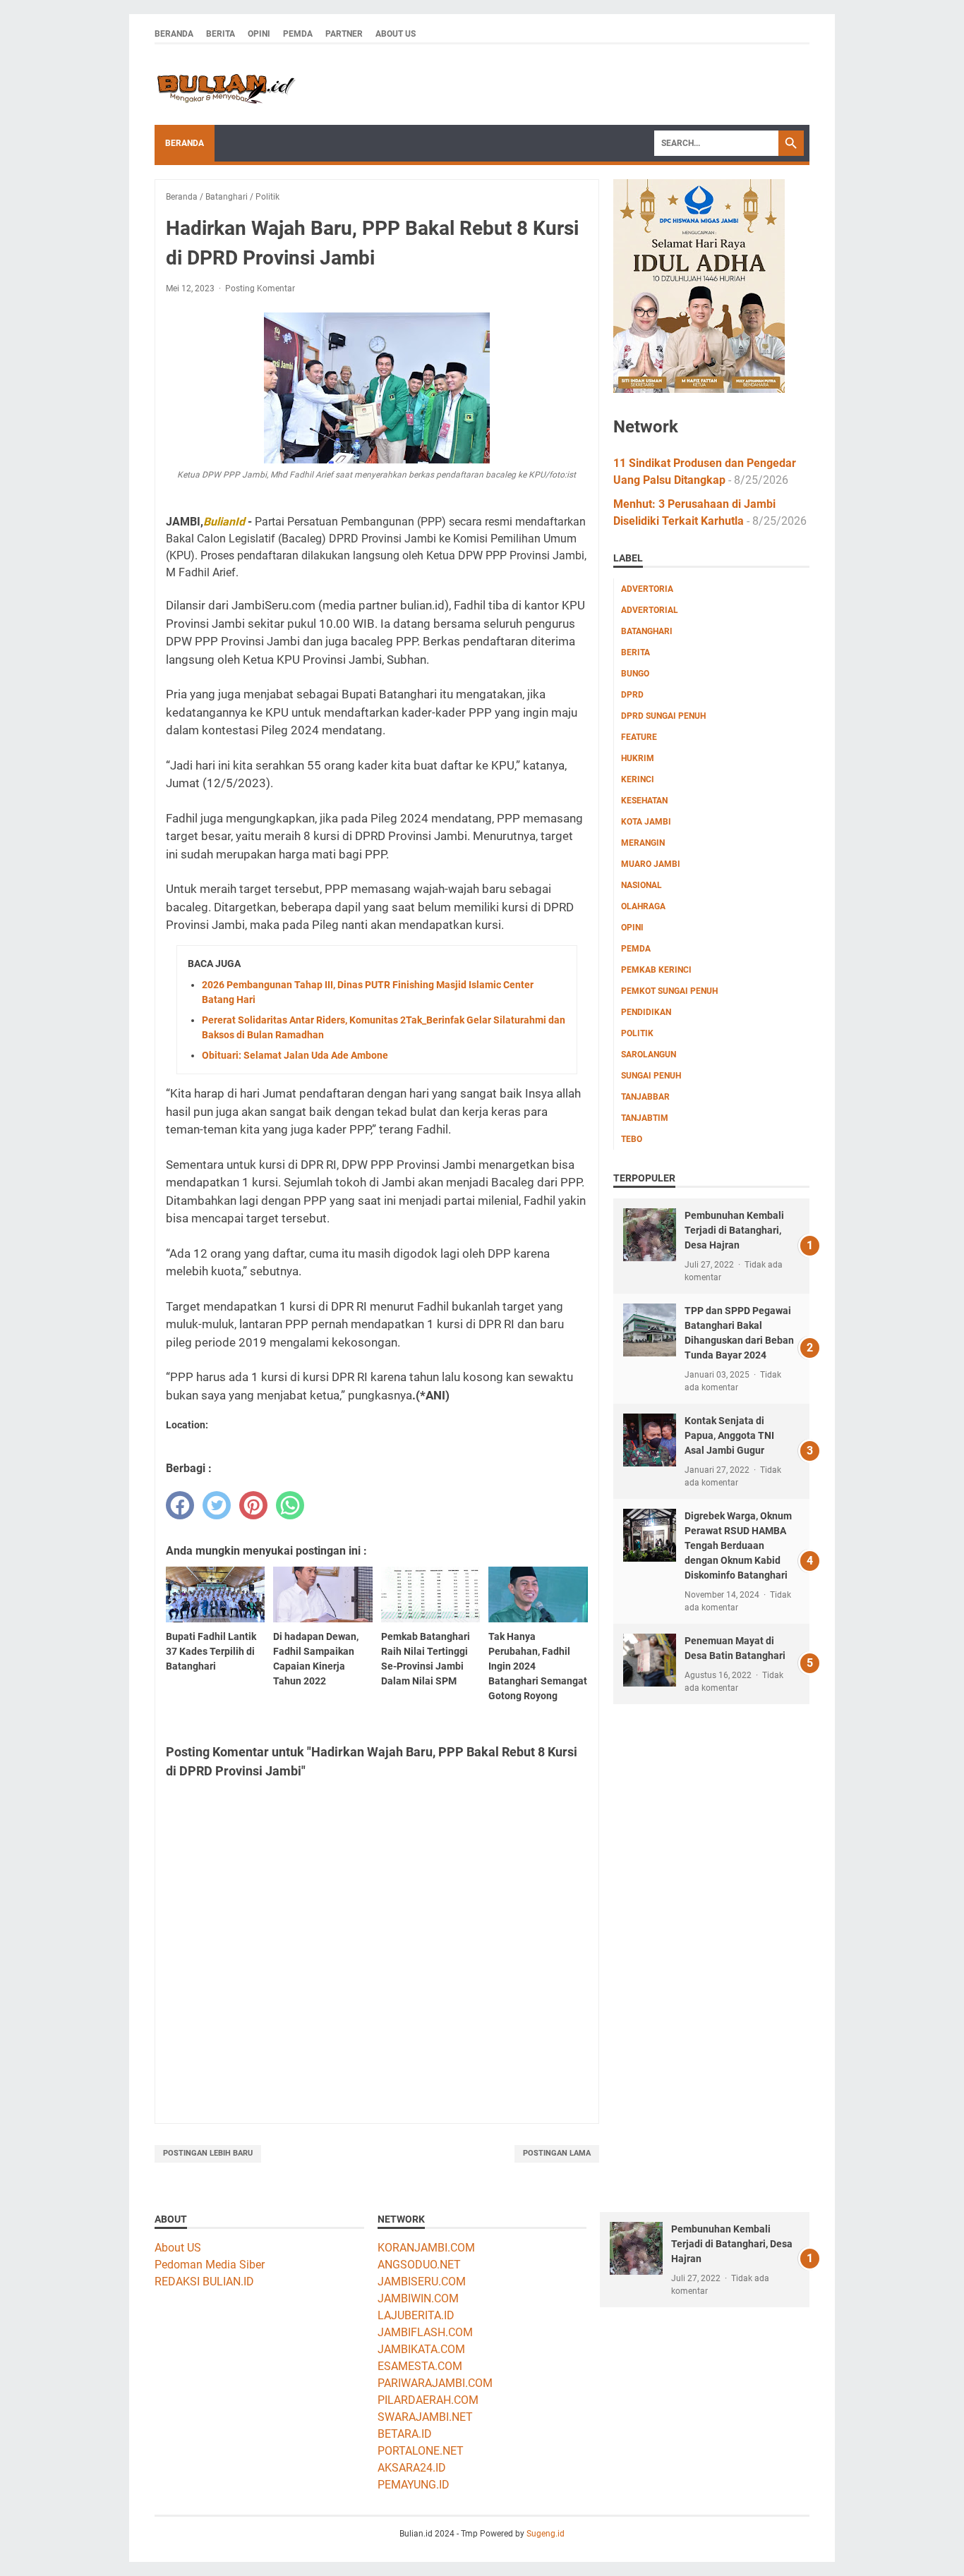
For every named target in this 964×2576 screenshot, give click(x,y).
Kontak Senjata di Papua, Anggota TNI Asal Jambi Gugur (729, 1435)
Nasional (641, 885)
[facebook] (180, 1505)
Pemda (298, 34)
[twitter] (217, 1505)
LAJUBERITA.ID (416, 2315)
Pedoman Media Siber (210, 2265)
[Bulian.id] (225, 85)
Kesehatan (644, 801)
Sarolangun (649, 1055)
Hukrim (638, 758)
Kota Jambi (646, 822)
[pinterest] (253, 1505)
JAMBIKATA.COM (421, 2349)
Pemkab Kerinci (656, 970)
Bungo (635, 674)
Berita (221, 34)
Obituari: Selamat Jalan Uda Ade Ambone (295, 1055)
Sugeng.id (546, 2534)
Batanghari (647, 631)
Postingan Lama (557, 2153)
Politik (637, 1033)
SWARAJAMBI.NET (425, 2417)
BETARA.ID (405, 2434)
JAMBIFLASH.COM (425, 2332)
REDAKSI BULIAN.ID (204, 2282)
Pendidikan (646, 1012)
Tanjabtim (645, 1118)
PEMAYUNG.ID (414, 2485)
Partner (344, 34)
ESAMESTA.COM (420, 2366)
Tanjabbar (645, 1097)
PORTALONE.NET (421, 2451)
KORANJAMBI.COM (426, 2248)
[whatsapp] (290, 1505)
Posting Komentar (260, 288)
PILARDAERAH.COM (428, 2400)
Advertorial (650, 610)
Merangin (643, 843)
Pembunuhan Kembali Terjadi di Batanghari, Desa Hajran (734, 1230)
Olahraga (643, 906)
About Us (396, 34)
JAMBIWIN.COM (418, 2298)
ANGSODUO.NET (419, 2265)
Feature (639, 737)
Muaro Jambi (651, 864)
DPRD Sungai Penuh (663, 716)
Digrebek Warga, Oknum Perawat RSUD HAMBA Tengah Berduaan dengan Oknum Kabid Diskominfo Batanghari (738, 1545)
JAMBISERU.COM (422, 2282)
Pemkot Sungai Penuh (669, 991)
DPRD (632, 695)
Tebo (632, 1139)
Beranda (174, 34)
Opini (259, 34)
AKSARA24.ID (412, 2468)
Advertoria (647, 589)
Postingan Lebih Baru (208, 2153)
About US (178, 2248)
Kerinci (638, 779)
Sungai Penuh (651, 1076)
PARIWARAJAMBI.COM (435, 2383)
